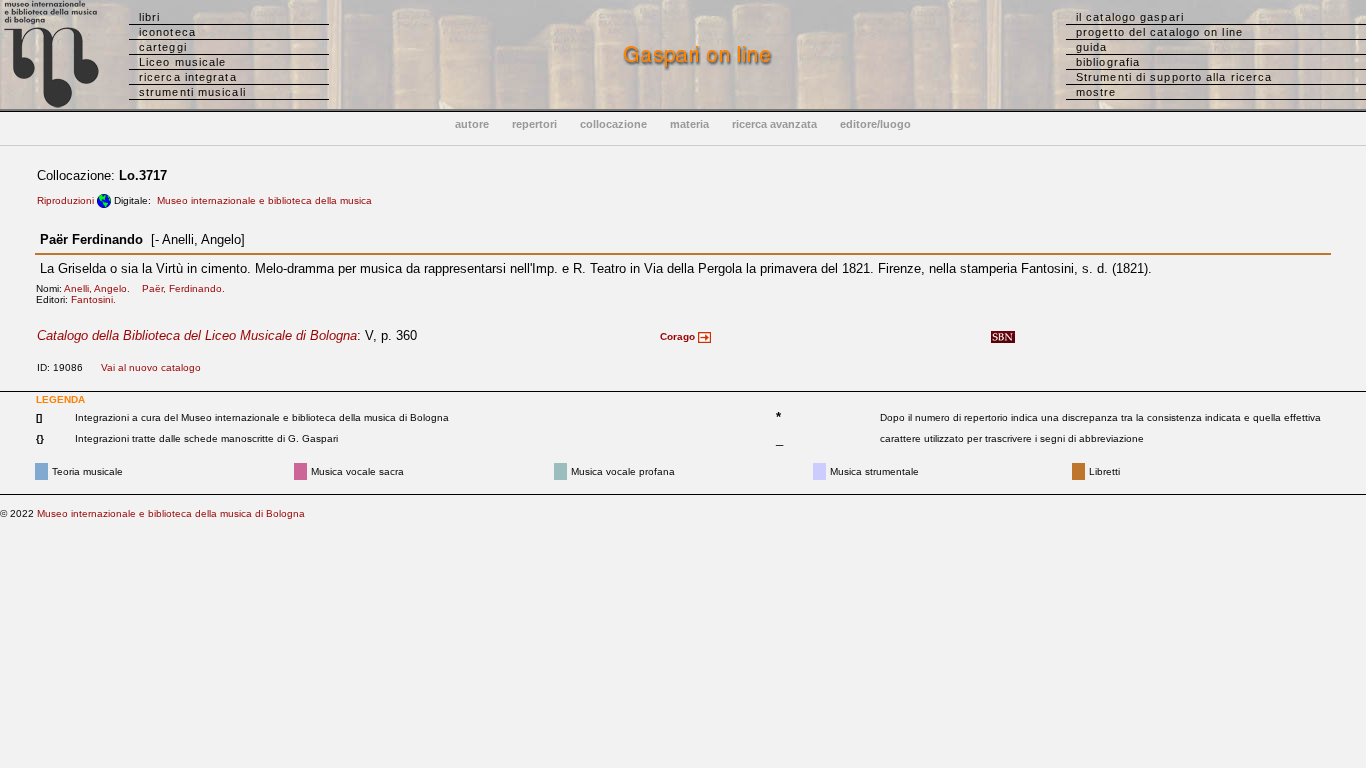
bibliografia (1108, 62)
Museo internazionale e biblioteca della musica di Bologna (171, 513)
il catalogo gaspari (1130, 17)
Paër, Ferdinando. (188, 288)
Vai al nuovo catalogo (151, 367)
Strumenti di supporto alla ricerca (1174, 77)
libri (150, 17)
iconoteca (167, 32)
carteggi (163, 47)
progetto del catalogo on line (1159, 32)
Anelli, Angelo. (101, 288)
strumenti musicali (192, 92)
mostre (1096, 92)
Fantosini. (98, 299)
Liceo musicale (182, 62)
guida (1092, 47)
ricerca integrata (188, 77)
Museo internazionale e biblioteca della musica (264, 200)
